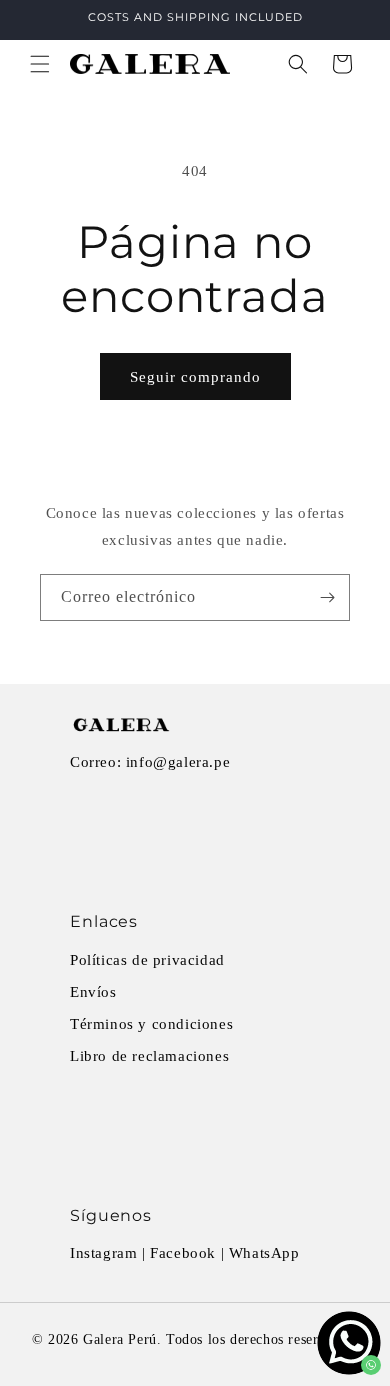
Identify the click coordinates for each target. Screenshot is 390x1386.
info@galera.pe (178, 762)
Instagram (103, 1253)
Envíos (93, 992)
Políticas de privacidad (147, 960)
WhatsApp (264, 1253)
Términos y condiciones (151, 1024)
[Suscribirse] (327, 597)
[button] (40, 64)
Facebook (183, 1253)
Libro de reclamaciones (149, 1056)
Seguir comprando (195, 377)
